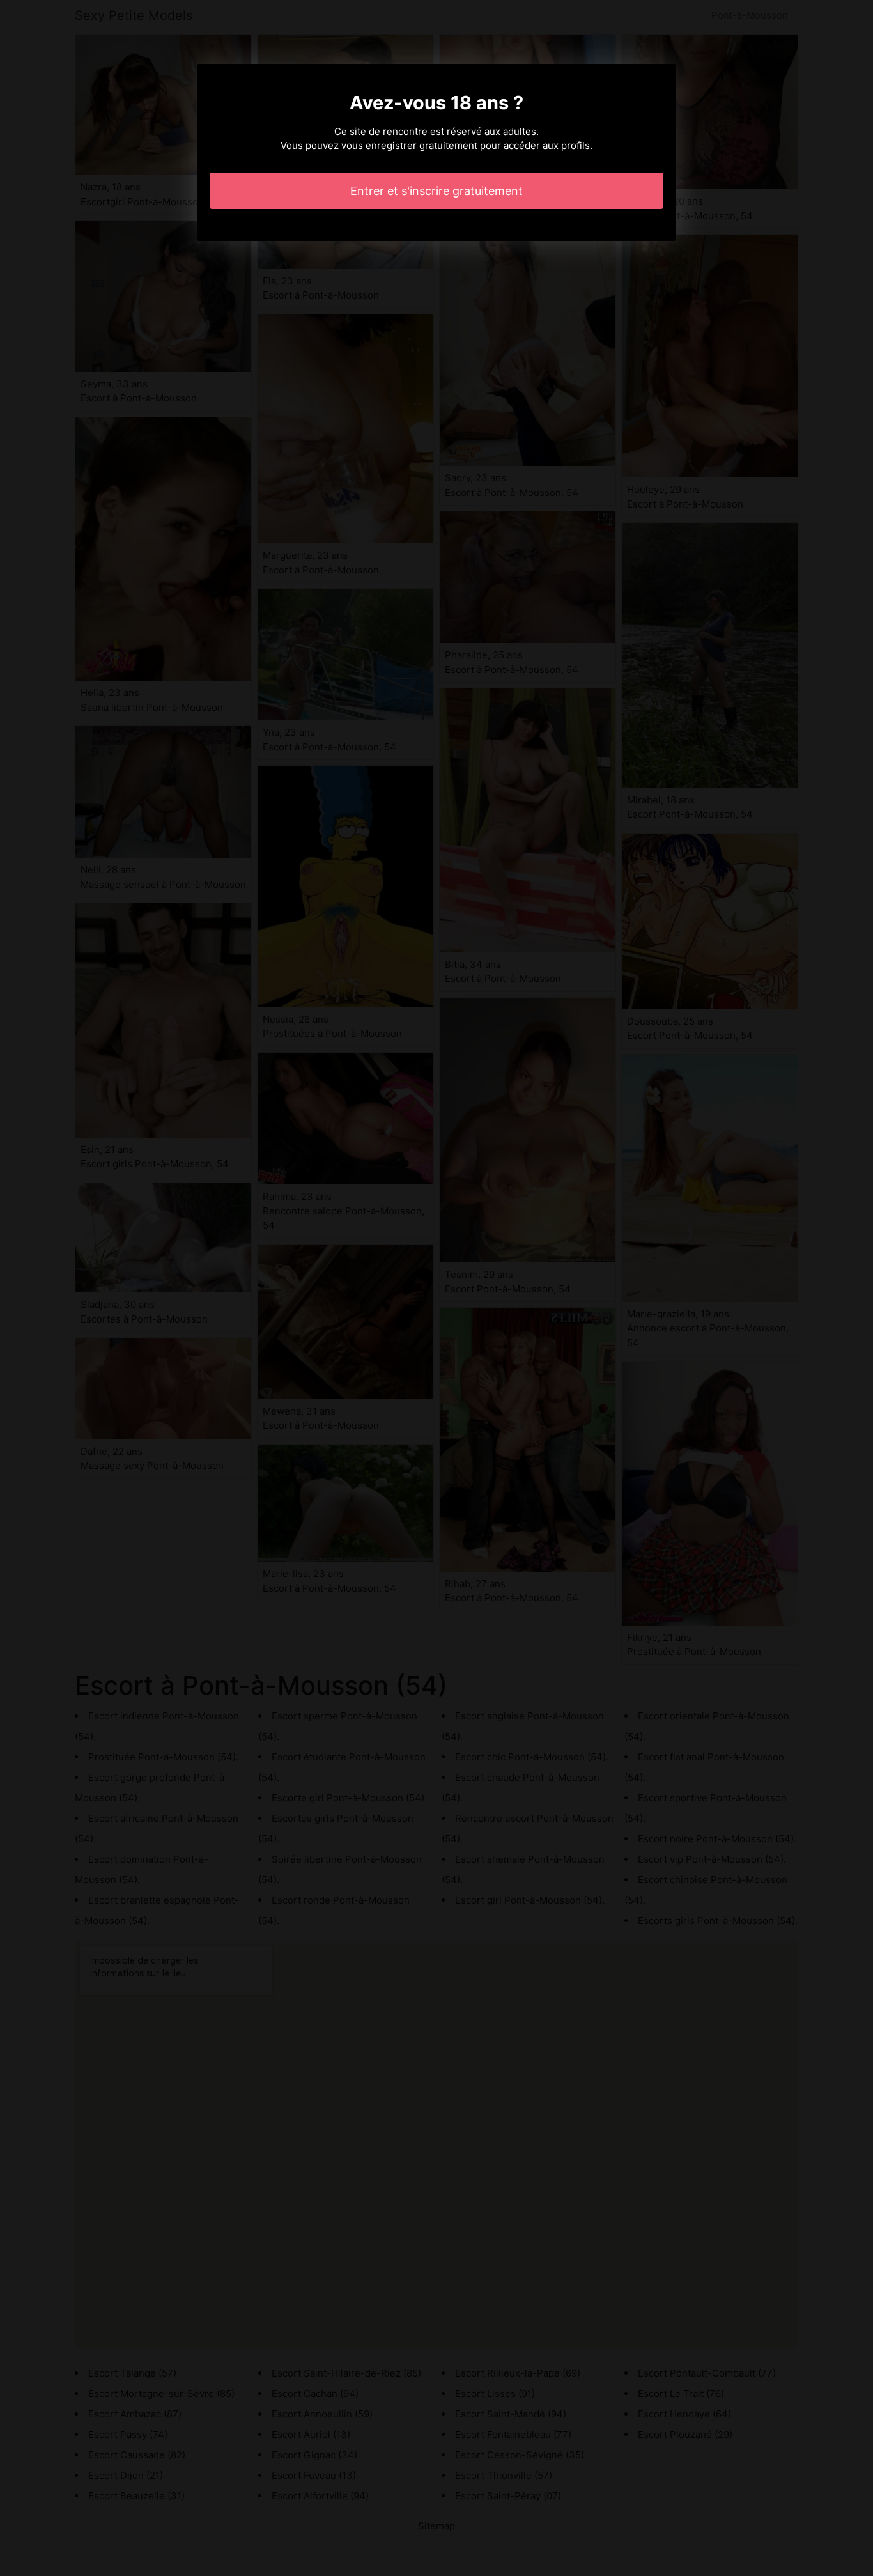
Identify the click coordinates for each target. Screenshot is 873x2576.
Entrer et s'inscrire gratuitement (436, 191)
